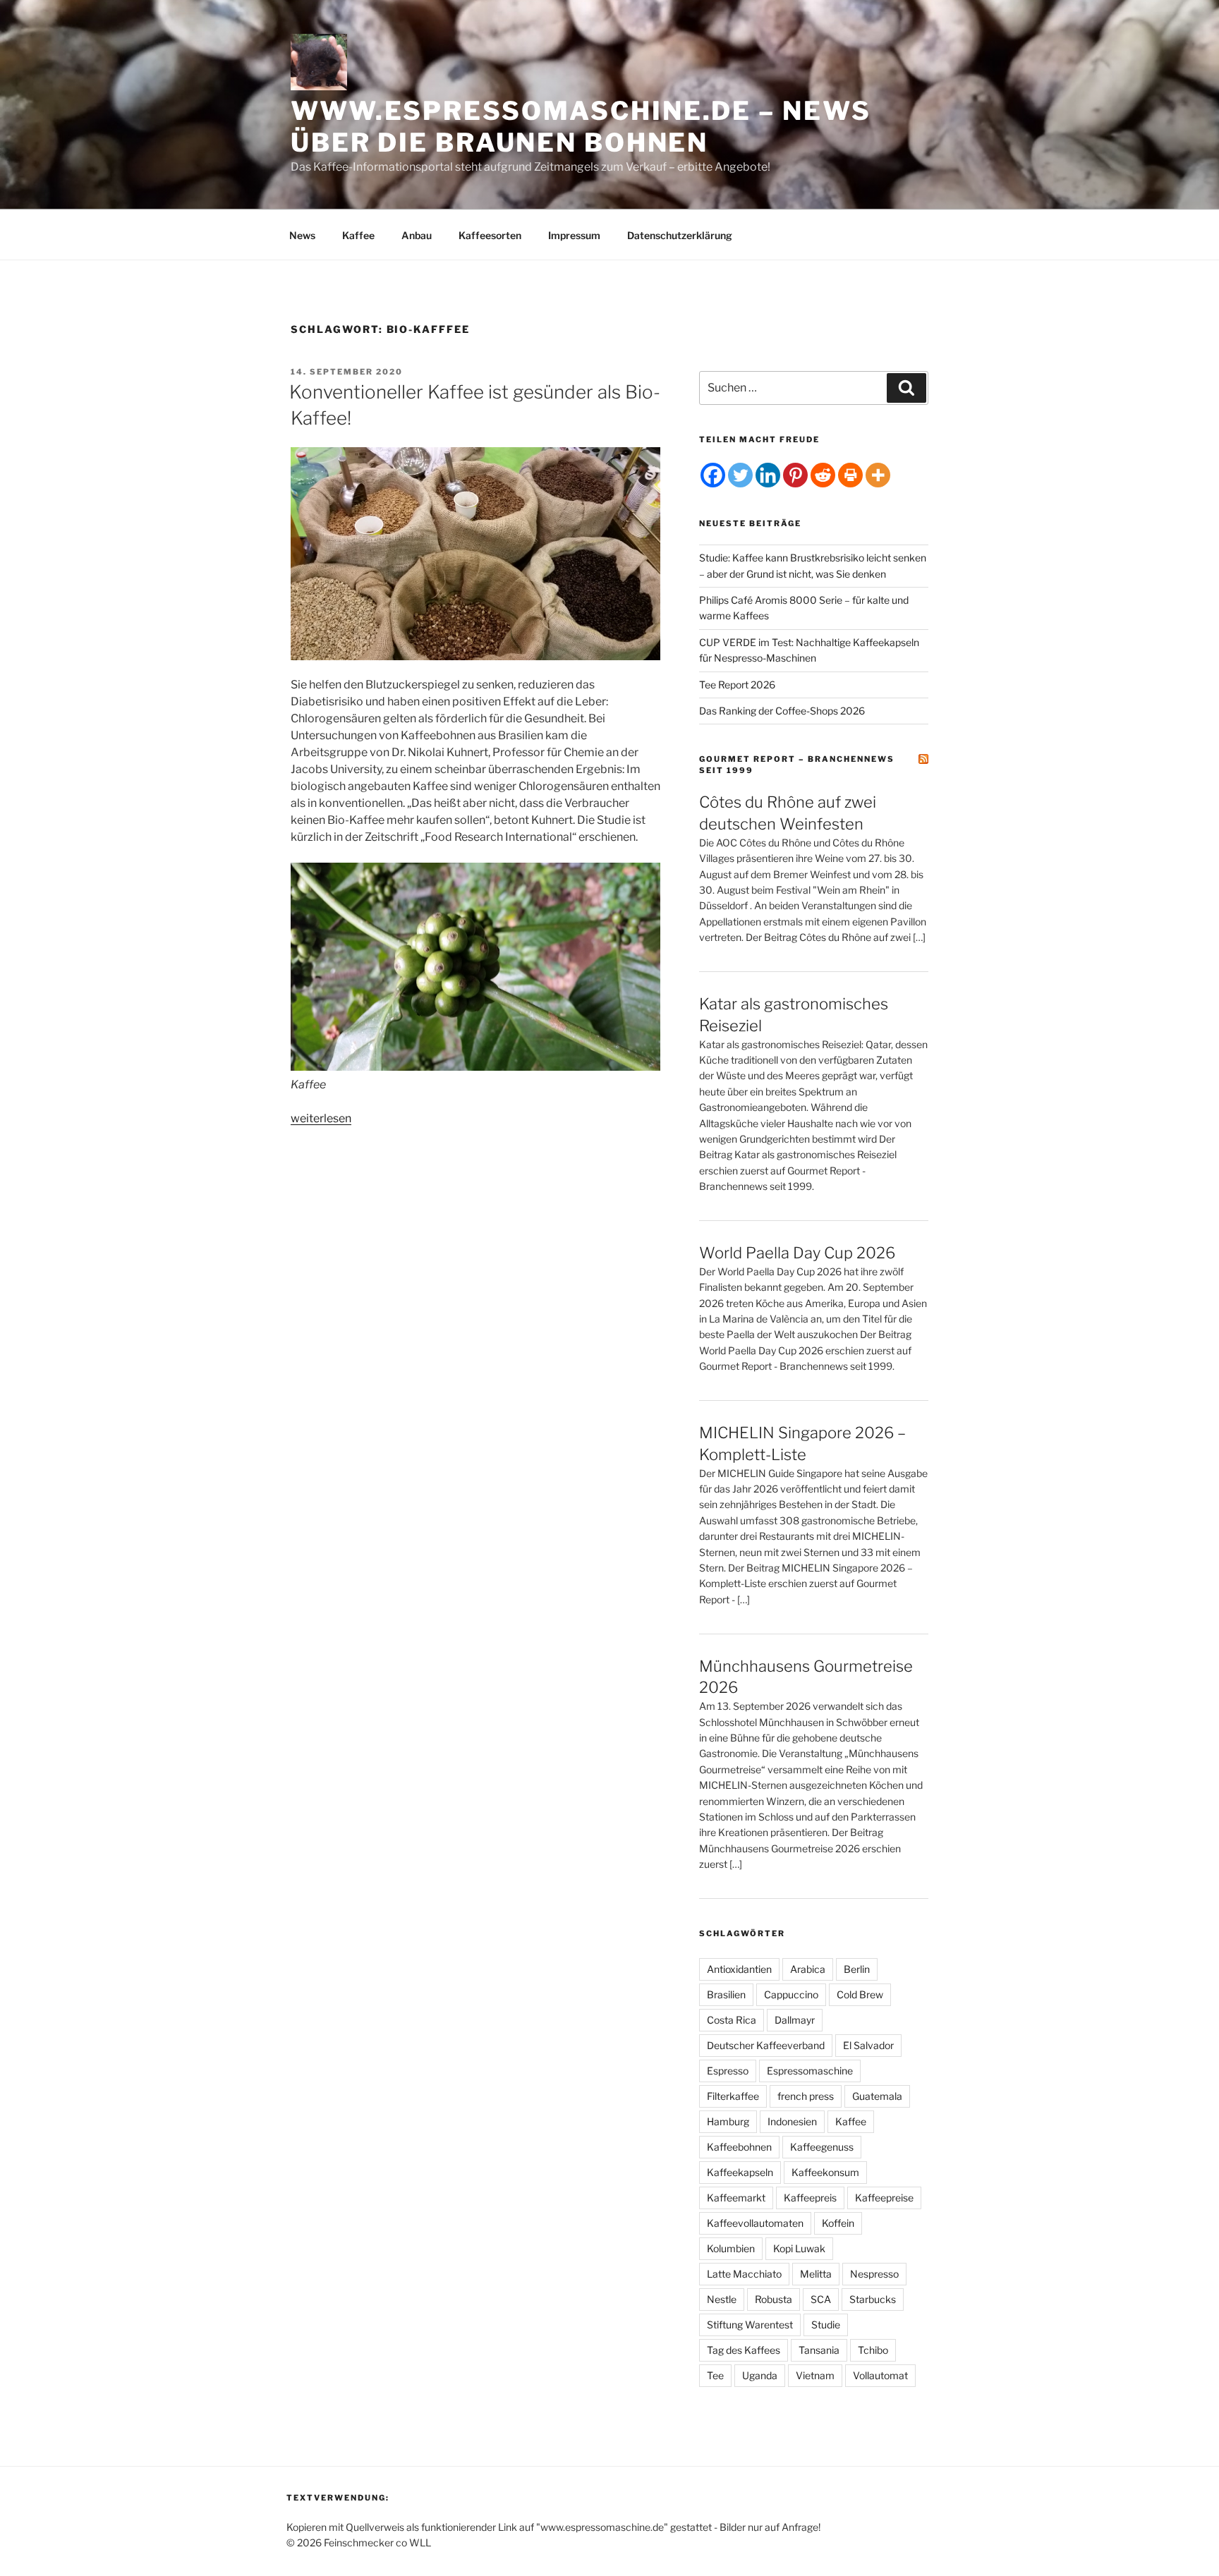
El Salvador (868, 2045)
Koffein (838, 2223)
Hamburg (728, 2121)
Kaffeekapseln (740, 2172)
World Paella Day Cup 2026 (797, 1253)
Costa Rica (732, 2020)
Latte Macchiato (744, 2274)
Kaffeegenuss (822, 2147)
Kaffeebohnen (739, 2147)
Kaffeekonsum (825, 2172)
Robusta (774, 2299)
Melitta (816, 2274)
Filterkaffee (733, 2096)
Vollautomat (880, 2375)
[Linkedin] (768, 475)
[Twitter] (740, 475)
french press (806, 2096)
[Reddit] (823, 475)
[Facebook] (713, 475)
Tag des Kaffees (744, 2350)
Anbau (417, 235)
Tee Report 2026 (737, 685)
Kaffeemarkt (736, 2198)
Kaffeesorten (490, 235)
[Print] (850, 475)
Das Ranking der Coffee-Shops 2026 (782, 711)
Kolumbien (731, 2248)
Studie (826, 2325)
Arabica (808, 1969)
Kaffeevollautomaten (755, 2223)
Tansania (819, 2350)
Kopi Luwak (799, 2248)
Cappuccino (791, 1994)
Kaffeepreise (884, 2198)
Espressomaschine (810, 2071)
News (302, 235)
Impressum (574, 235)
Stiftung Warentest (750, 2325)
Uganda (760, 2375)
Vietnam (815, 2375)
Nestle (722, 2299)
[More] (878, 475)
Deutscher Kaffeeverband (766, 2045)
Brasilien (726, 1994)
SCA (821, 2299)
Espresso (728, 2071)
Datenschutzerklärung (680, 235)
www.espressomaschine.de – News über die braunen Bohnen (581, 127)
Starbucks (873, 2299)
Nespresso (874, 2274)
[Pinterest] (795, 475)
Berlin (857, 1969)
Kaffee (358, 235)
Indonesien (792, 2121)
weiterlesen (321, 1118)
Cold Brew (860, 1994)
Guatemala (877, 2096)
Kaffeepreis (810, 2198)
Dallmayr (795, 2020)
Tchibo (873, 2350)
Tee (715, 2375)
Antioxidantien (739, 1969)
